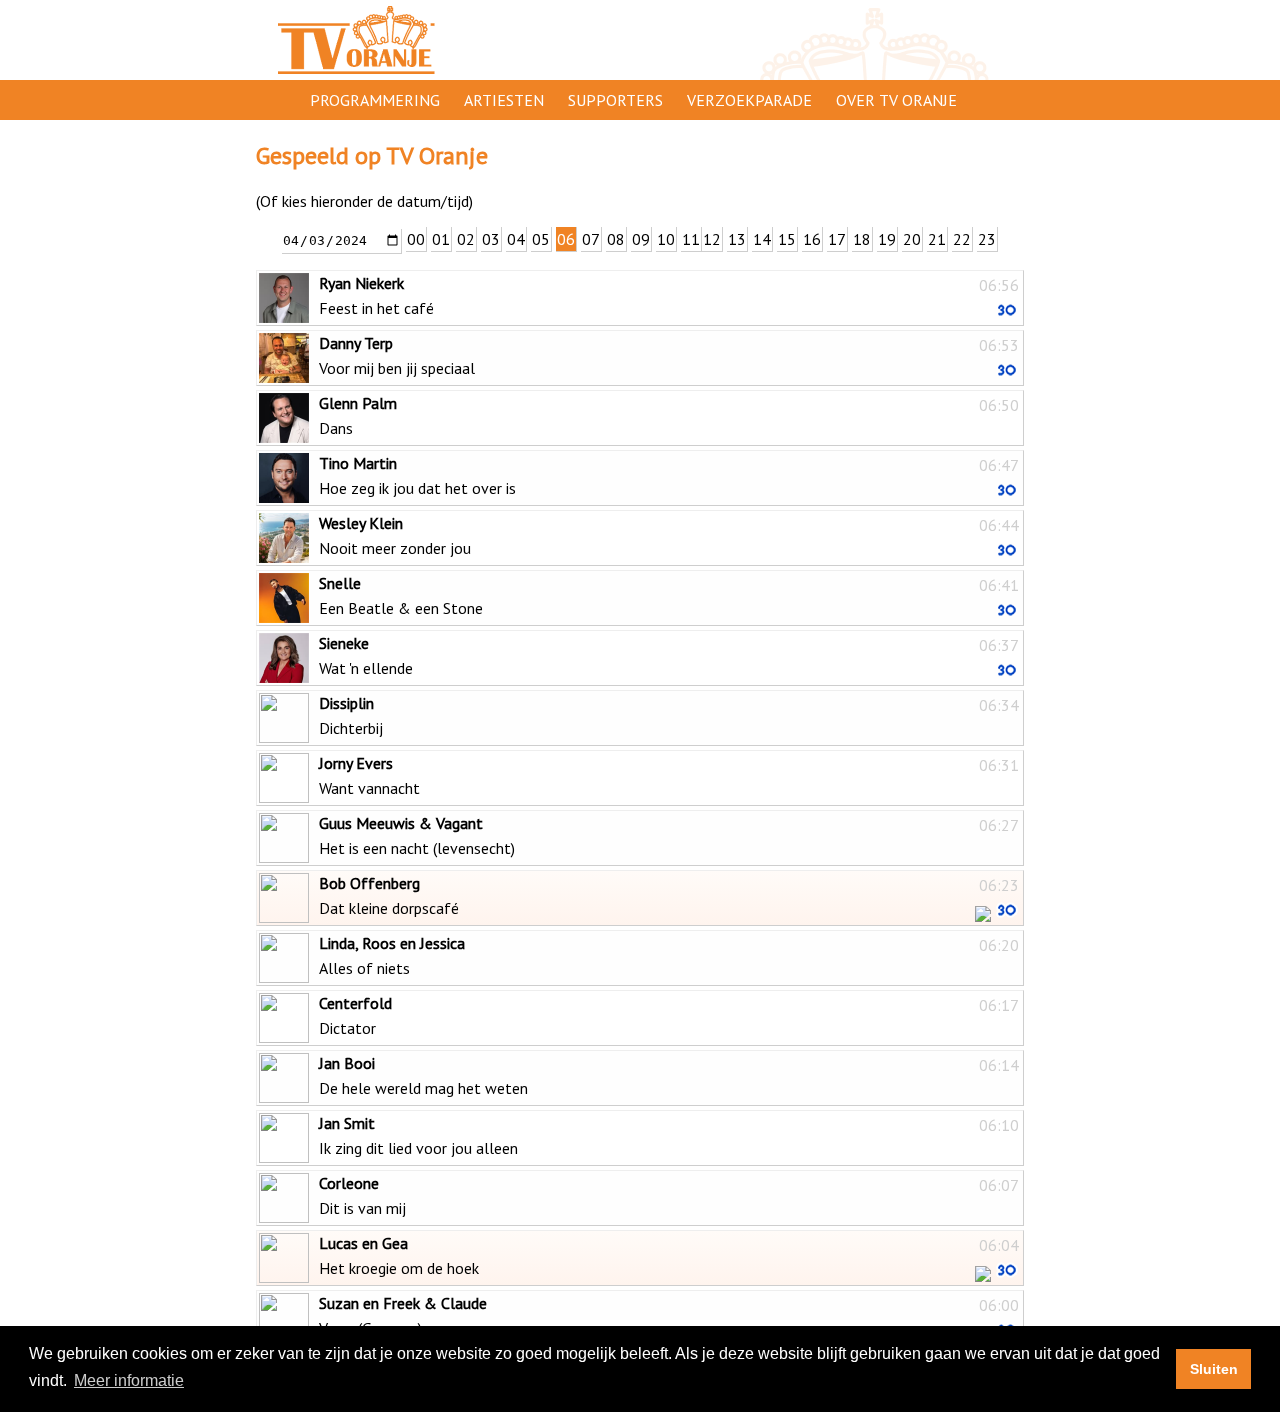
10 (666, 239)
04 (516, 239)
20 (912, 239)
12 (712, 239)
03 (491, 239)
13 (737, 239)
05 (541, 239)
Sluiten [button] (1214, 1369)
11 (691, 239)
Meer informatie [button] (129, 1380)
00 (416, 239)
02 (466, 239)
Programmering (375, 100)
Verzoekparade (749, 100)
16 (812, 239)
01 (441, 239)
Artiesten (504, 100)
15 (787, 239)
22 (962, 239)
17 (837, 239)
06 (566, 239)
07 (591, 239)
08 (616, 239)
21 (937, 239)
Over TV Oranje (896, 100)
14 (762, 239)
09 (641, 239)
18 (862, 239)
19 (887, 239)
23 (987, 239)
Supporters (615, 100)
